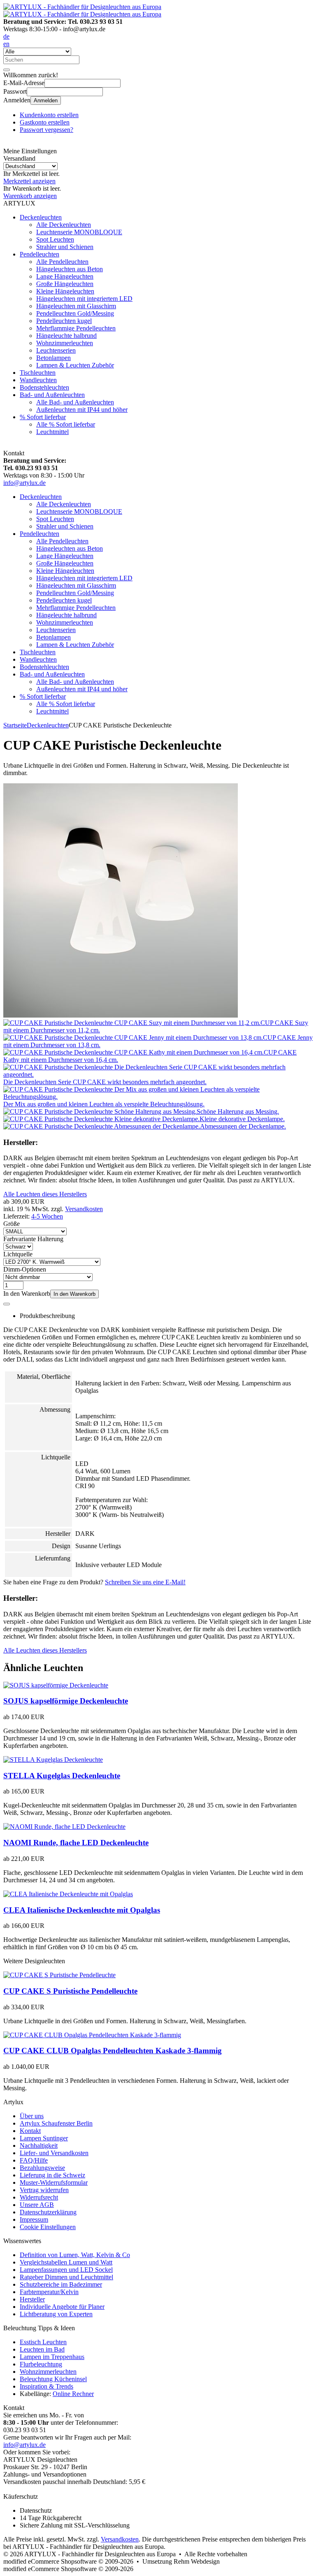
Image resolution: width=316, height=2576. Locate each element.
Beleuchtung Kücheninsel (53, 2379)
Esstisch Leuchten (43, 2342)
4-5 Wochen (47, 1216)
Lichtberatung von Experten (56, 2314)
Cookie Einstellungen (48, 2227)
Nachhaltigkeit (39, 2146)
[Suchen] (7, 70)
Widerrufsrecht (39, 2197)
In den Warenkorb (74, 1294)
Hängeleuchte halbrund (66, 336)
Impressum (34, 2219)
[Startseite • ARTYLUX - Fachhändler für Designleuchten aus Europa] (82, 7)
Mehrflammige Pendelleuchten (76, 328)
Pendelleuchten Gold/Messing (75, 313)
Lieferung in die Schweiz (52, 2175)
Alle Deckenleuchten (64, 225)
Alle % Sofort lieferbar (66, 424)
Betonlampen (53, 358)
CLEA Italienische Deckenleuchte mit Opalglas (82, 1910)
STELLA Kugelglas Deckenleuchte (62, 1776)
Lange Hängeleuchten (65, 276)
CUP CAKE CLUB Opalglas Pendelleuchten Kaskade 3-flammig (113, 2051)
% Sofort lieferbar (43, 417)
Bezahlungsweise (42, 2168)
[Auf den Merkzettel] (7, 1304)
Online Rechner (73, 2394)
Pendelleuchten (39, 254)
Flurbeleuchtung (41, 2364)
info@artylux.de (24, 483)
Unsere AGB (37, 2205)
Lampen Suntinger (44, 2138)
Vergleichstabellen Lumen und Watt (66, 2262)
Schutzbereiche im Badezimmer (61, 2284)
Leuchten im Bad (42, 2349)
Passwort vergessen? (46, 130)
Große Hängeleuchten (65, 284)
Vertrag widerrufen (44, 2190)
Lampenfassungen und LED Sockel (66, 2270)
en (6, 44)
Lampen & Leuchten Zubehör (75, 365)
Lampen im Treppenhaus (52, 2357)
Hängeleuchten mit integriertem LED (84, 299)
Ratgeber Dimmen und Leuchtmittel (66, 2277)
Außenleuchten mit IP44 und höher (82, 410)
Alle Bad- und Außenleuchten (75, 402)
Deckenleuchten (41, 217)
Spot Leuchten (55, 239)
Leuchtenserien (56, 350)
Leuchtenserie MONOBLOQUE (79, 232)
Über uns (32, 2116)
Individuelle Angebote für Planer (62, 2307)
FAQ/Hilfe (34, 2160)
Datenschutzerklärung (48, 2212)
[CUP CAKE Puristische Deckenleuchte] (121, 1015)
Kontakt (30, 2131)
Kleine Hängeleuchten (65, 291)
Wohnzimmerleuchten (65, 343)
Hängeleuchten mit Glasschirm (76, 306)
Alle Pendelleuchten (62, 262)
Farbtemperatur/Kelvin (49, 2292)
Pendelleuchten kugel (64, 321)
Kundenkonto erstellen (49, 115)
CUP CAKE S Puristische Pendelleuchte (70, 1991)
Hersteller (32, 2299)
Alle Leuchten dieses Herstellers (45, 1194)
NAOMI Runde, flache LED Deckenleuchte (76, 1843)
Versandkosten (84, 1209)
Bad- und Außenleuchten (52, 395)
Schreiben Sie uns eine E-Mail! (145, 1582)
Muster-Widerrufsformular (54, 2182)
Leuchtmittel (52, 432)
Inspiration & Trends (46, 2386)
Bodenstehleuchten (44, 387)
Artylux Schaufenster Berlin (56, 2123)
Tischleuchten (38, 373)
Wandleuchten (38, 380)
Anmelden (46, 100)
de (6, 36)
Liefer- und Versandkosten (54, 2153)
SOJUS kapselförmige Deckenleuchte (66, 1701)
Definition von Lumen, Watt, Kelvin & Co (75, 2255)
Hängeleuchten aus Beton (70, 269)
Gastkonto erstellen (45, 122)
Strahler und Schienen (65, 247)
